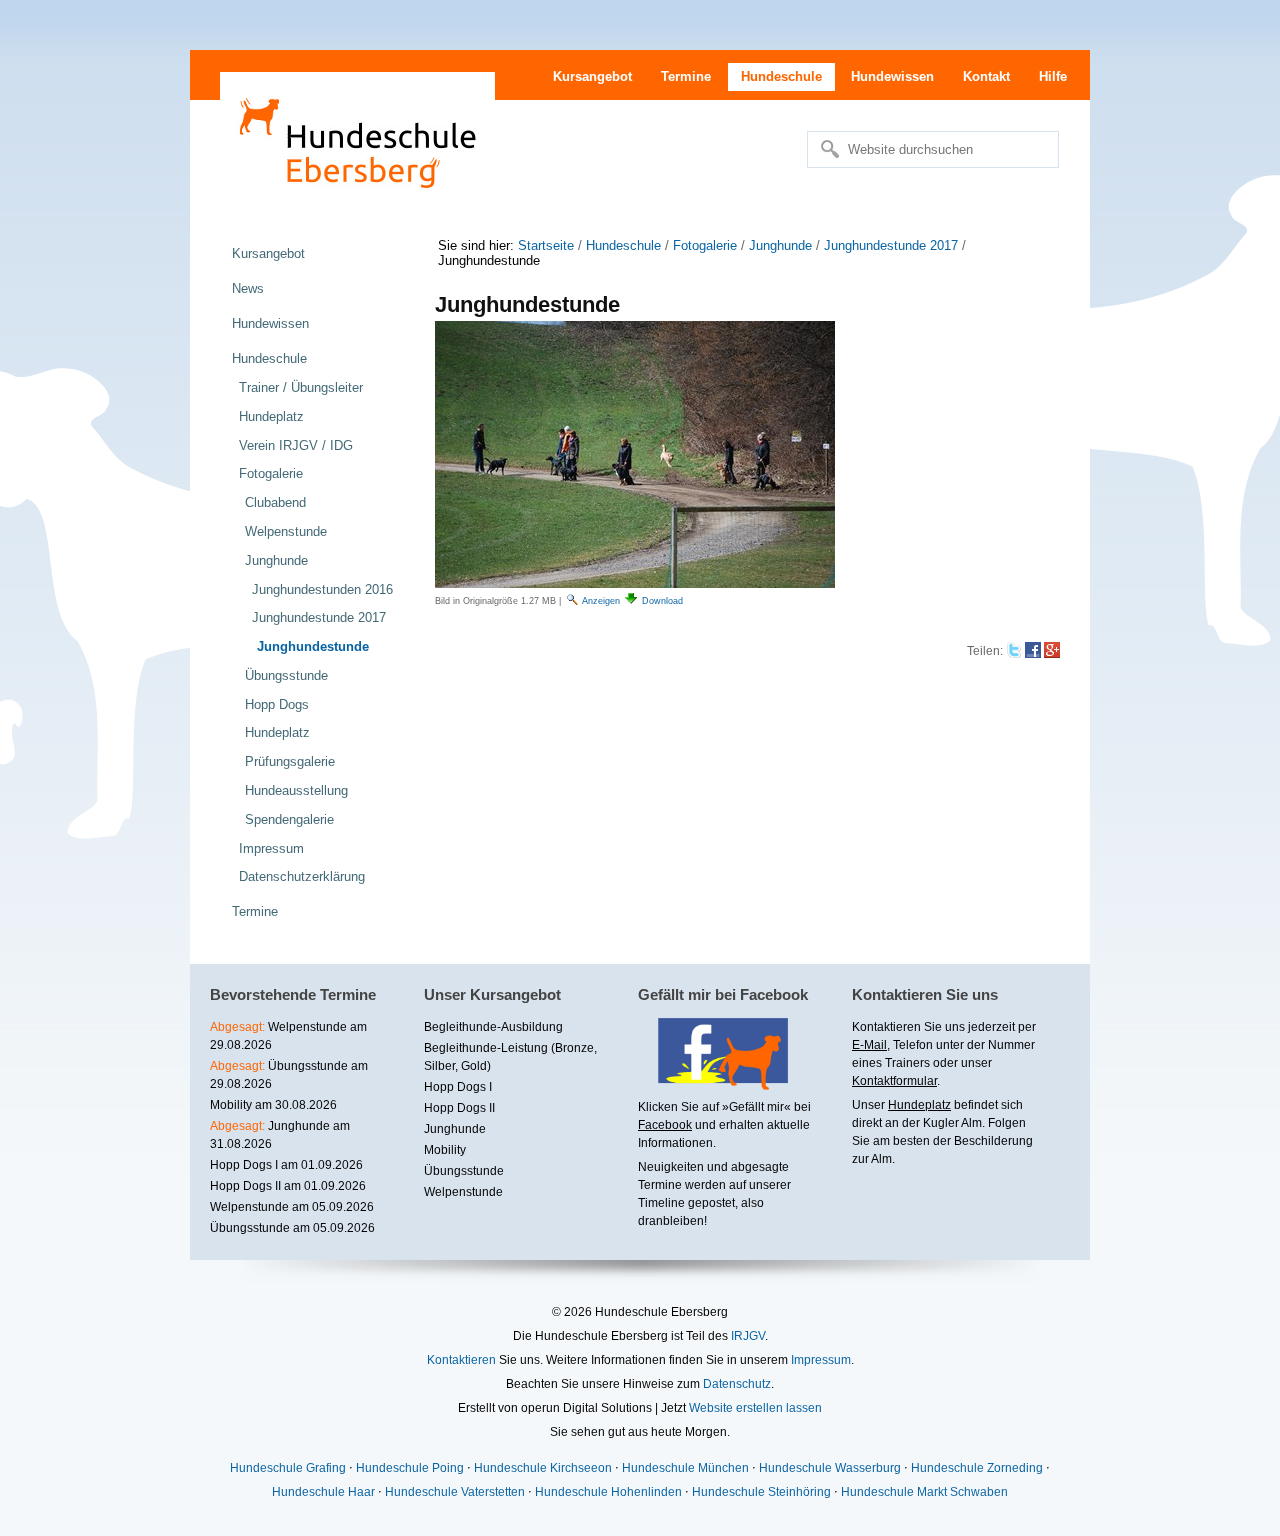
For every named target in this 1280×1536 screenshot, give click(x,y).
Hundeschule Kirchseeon (543, 1468)
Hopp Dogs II (459, 1108)
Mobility (445, 1150)
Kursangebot (592, 76)
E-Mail (869, 1045)
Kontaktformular (894, 1081)
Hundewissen (892, 76)
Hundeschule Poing (410, 1468)
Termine (686, 76)
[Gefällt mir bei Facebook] (713, 1083)
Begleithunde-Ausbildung (493, 1027)
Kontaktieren (461, 1360)
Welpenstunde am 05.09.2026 (292, 1207)
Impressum (821, 1360)
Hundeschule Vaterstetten (455, 1492)
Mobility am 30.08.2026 (273, 1105)
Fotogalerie (705, 245)
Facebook (665, 1125)
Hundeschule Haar (323, 1492)
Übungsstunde (464, 1171)
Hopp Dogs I (458, 1087)
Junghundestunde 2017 (891, 245)
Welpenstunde (463, 1192)
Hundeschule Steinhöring (761, 1492)
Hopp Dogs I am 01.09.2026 (286, 1165)
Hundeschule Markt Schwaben (924, 1492)
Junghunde (780, 245)
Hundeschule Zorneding (977, 1468)
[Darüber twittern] (1014, 651)
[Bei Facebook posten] (1033, 651)
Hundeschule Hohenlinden (608, 1492)
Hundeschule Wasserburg (830, 1468)
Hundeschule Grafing (288, 1468)
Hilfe (1053, 76)
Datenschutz (737, 1384)
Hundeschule (781, 76)
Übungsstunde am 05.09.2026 (292, 1228)
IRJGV (748, 1336)
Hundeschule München (685, 1468)
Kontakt (986, 76)
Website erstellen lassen (755, 1408)
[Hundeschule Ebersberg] (357, 140)
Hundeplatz (919, 1105)
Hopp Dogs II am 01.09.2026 (288, 1186)
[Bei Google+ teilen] (1052, 651)
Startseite (546, 245)
